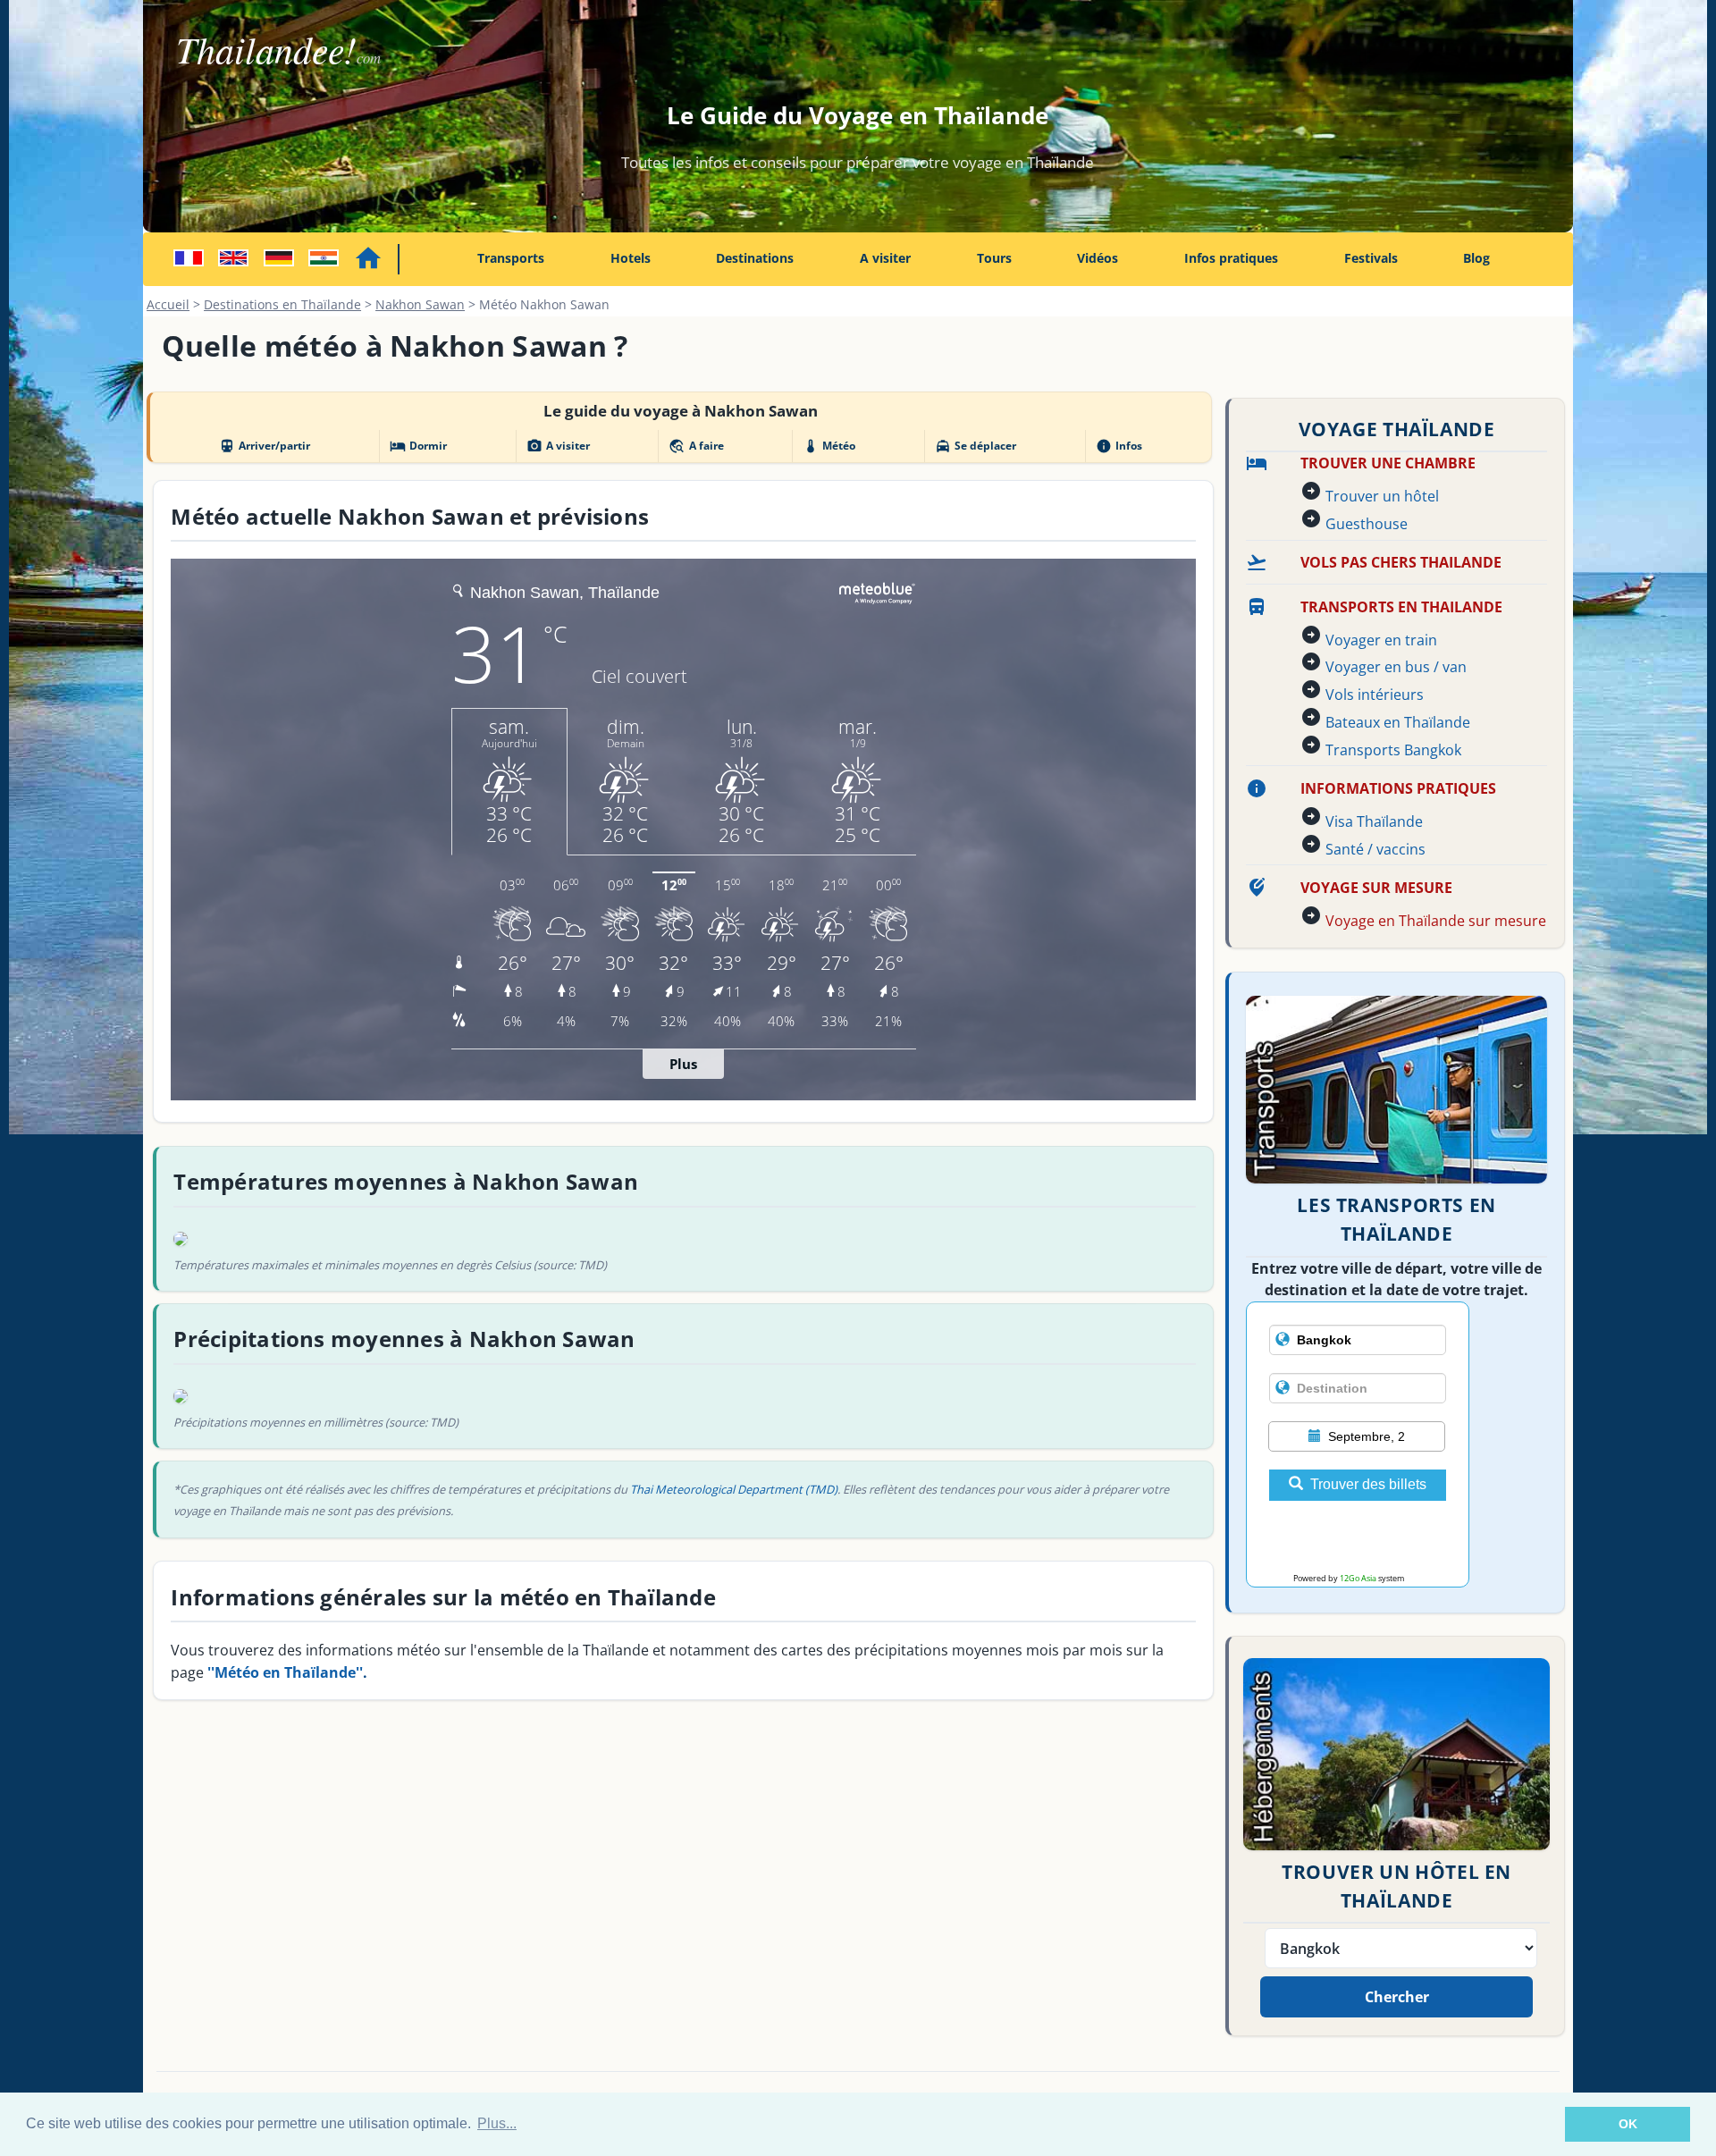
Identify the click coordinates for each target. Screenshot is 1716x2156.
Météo (829, 446)
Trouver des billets (1368, 1484)
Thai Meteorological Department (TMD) (734, 1489)
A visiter (885, 258)
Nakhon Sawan (420, 304)
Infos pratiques (1231, 258)
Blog (1476, 258)
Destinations (755, 258)
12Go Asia (1358, 1578)
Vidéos (1098, 258)
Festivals (1371, 258)
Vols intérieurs (1375, 695)
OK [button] (1628, 2124)
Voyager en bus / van (1396, 667)
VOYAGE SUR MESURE (1376, 888)
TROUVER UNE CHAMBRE (1388, 463)
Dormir (418, 446)
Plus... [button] (497, 2123)
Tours (994, 258)
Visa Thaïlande (1374, 821)
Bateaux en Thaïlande (1398, 722)
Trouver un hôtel (1382, 496)
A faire (696, 446)
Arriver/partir (265, 446)
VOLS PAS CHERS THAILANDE (1401, 562)
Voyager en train (1381, 640)
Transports (511, 258)
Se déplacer (976, 446)
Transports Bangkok (1393, 750)
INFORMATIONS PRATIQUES (1398, 788)
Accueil (168, 304)
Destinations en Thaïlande (282, 304)
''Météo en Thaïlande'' (285, 1672)
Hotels (631, 258)
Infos (1119, 446)
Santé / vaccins (1375, 849)
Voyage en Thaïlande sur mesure (1436, 921)
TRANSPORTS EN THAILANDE (1401, 607)
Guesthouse (1367, 524)
